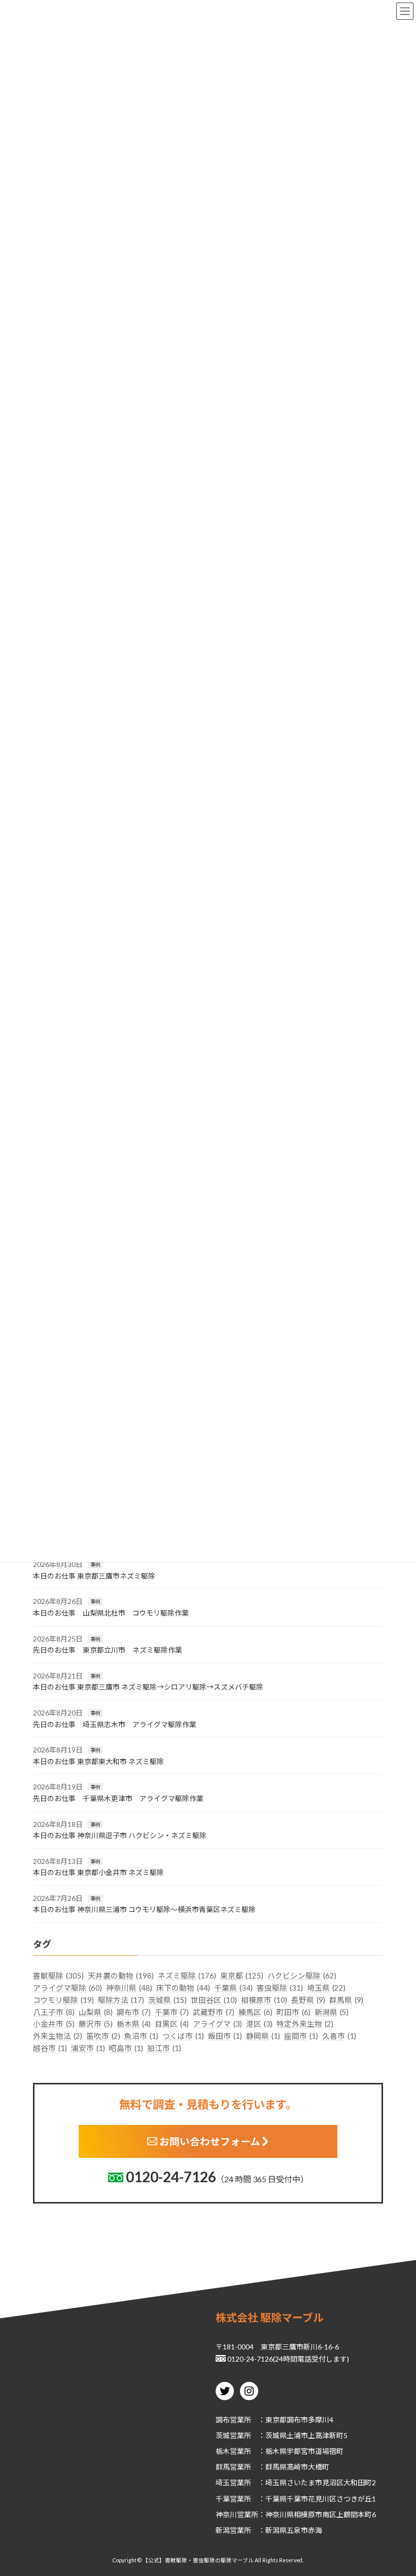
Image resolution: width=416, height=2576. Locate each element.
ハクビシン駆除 (302, 1976)
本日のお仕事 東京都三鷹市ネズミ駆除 (94, 1576)
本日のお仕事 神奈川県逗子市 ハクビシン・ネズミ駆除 (120, 1835)
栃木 (223, 2451)
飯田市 (225, 2036)
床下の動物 (183, 1988)
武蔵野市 (214, 2012)
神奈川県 (129, 1988)
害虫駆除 (280, 1988)
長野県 (308, 2000)
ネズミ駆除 (187, 1976)
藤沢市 (96, 2024)
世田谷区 (214, 2000)
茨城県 (167, 2000)
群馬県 (346, 2000)
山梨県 (96, 2012)
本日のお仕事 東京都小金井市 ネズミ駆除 (98, 1872)
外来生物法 (58, 2036)
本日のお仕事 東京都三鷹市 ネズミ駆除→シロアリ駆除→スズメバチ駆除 (148, 1687)
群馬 (223, 2467)
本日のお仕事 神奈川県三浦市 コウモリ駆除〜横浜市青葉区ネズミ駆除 (144, 1909)
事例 (95, 1564)
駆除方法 (121, 2000)
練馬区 (255, 2012)
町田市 (293, 2012)
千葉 (223, 2498)
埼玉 (223, 2482)
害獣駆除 (58, 1976)
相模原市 (264, 2000)
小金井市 (54, 2024)
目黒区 (172, 2024)
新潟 (223, 2530)
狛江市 (164, 2048)
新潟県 (332, 2012)
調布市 (134, 2012)
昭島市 (126, 2048)
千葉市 (172, 2012)
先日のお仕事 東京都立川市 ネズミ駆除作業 (108, 1650)
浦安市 (88, 2048)
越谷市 (50, 2048)
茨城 (223, 2435)
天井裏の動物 (121, 1976)
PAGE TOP (397, 2488)
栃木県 (134, 2024)
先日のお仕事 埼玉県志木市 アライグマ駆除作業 (115, 1724)
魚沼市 (141, 2036)
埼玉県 (326, 1988)
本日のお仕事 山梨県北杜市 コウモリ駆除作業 (111, 1613)
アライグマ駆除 (67, 1988)
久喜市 (339, 2036)
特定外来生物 (305, 2024)
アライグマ (217, 2024)
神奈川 (226, 2514)
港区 (259, 2024)
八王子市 (54, 2012)
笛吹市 (103, 2036)
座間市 (301, 2036)
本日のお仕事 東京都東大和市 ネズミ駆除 (98, 1761)
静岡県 (263, 2036)
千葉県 (233, 1988)
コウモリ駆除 (63, 2000)
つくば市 (183, 2036)
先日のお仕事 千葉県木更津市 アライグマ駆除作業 (118, 1798)
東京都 (242, 1976)
